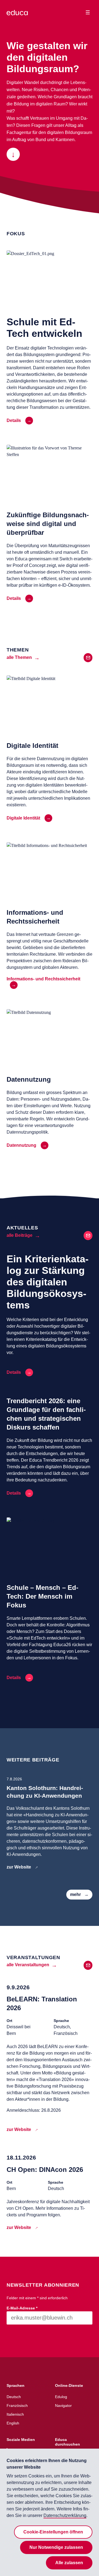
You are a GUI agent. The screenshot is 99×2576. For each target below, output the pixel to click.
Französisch (17, 2406)
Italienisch (15, 2414)
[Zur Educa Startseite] (17, 15)
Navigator (63, 2406)
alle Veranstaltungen (28, 1965)
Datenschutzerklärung (65, 2515)
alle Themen (19, 657)
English (13, 2423)
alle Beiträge (20, 1235)
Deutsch (14, 2397)
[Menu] (88, 12)
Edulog (61, 2397)
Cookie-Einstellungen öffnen (53, 2532)
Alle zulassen (69, 2563)
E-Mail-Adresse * (22, 2308)
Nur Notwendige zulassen (56, 2547)
